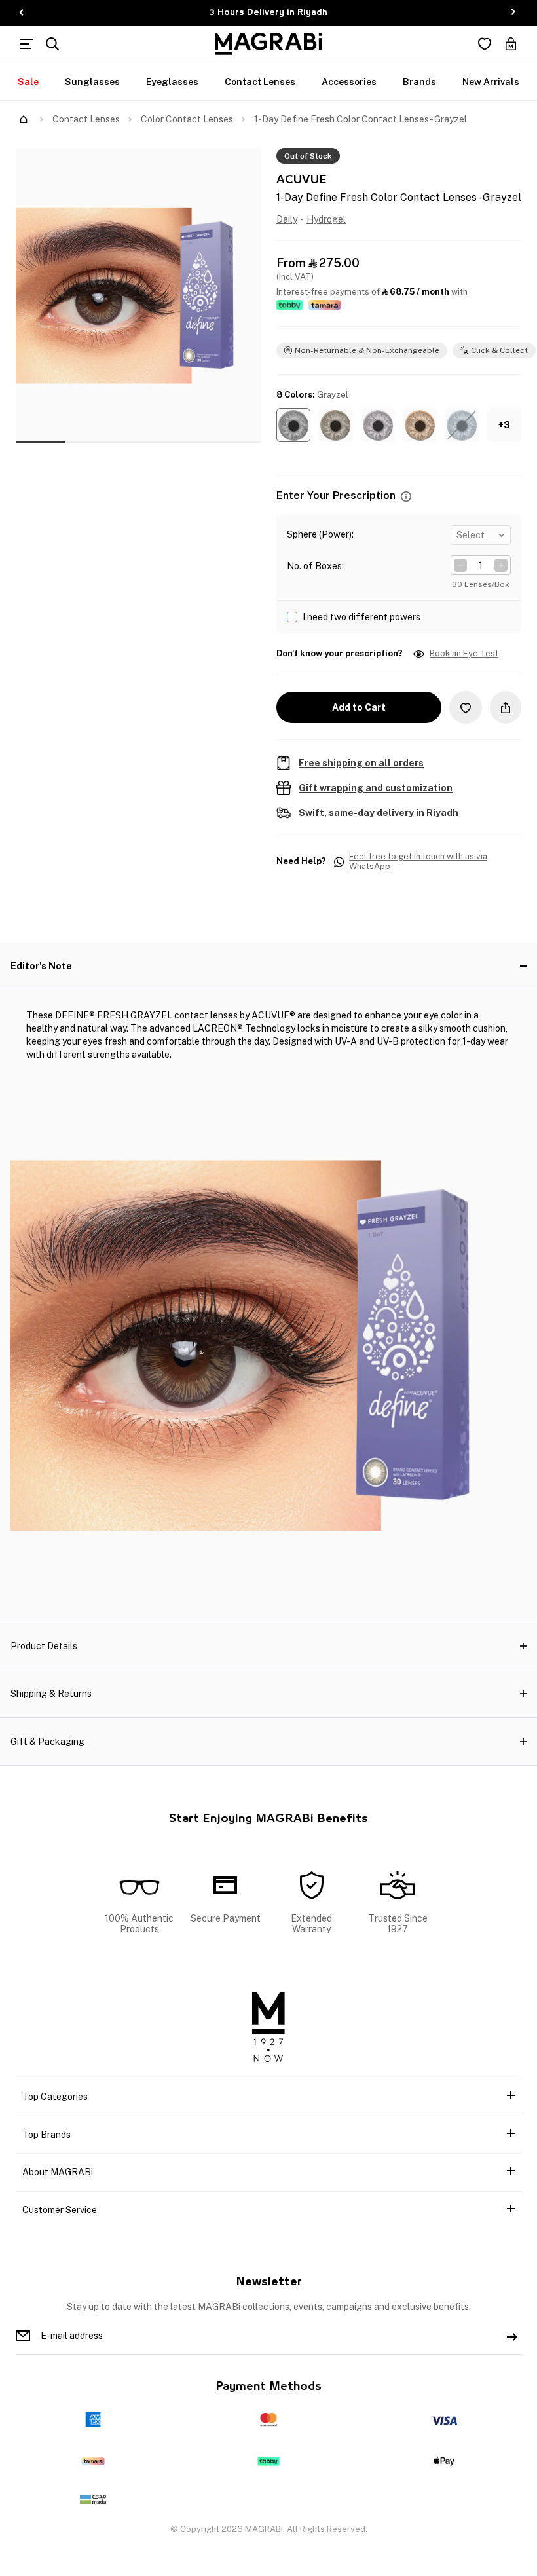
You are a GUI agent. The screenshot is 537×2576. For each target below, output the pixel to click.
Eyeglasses (172, 82)
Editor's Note (41, 966)
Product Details (44, 1646)
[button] (293, 425)
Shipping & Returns (51, 1694)
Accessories (349, 82)
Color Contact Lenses (187, 119)
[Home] (24, 119)
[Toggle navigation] (26, 44)
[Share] (506, 707)
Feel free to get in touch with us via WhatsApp (418, 862)
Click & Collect (499, 350)
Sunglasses (92, 82)
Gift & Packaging (47, 1742)
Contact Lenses (260, 82)
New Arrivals (491, 82)
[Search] (52, 44)
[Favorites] (485, 44)
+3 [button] (504, 425)
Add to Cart (359, 707)
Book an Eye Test (464, 654)
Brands (419, 82)
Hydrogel (326, 219)
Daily (287, 219)
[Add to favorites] (466, 707)
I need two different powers (361, 617)
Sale (28, 82)
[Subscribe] (512, 2336)
